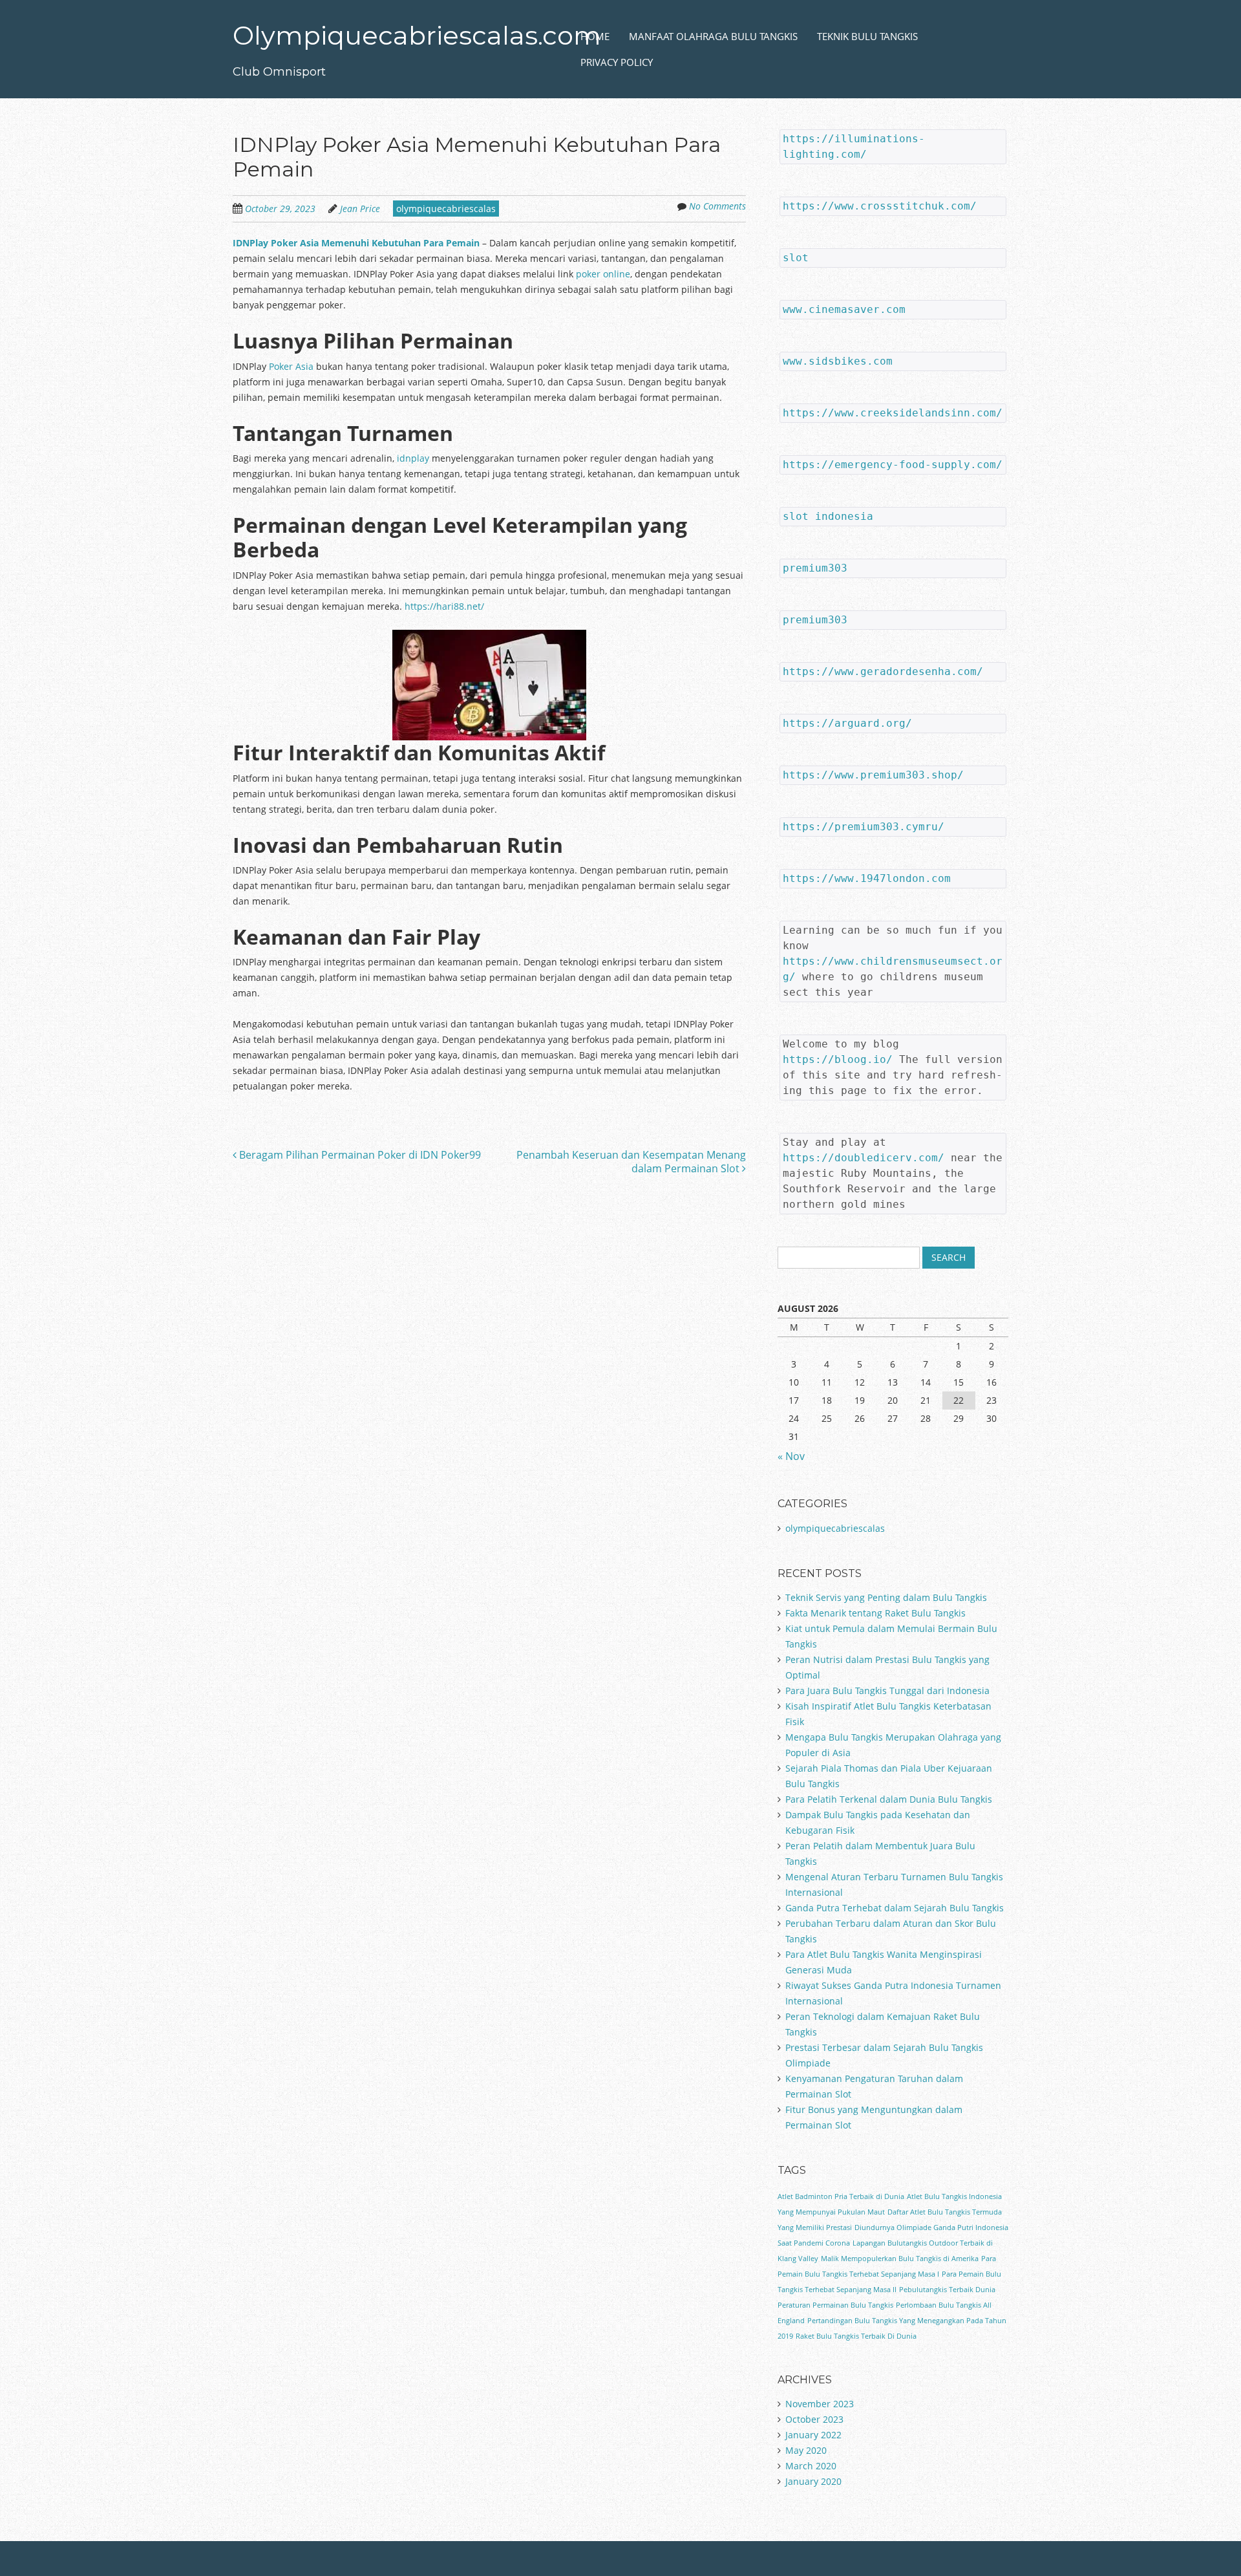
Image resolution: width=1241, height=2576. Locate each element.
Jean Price (360, 209)
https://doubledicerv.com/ (864, 1158)
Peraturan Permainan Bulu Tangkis (835, 2305)
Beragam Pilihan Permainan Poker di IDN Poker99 (359, 1155)
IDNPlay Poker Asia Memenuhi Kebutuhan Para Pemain (356, 243)
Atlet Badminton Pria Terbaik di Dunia (841, 2196)
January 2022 (813, 2435)
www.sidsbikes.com (838, 361)
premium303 (815, 568)
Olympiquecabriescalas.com (417, 35)
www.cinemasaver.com (844, 309)
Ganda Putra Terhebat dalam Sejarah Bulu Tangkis (895, 1908)
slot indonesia (828, 516)
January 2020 (813, 2481)
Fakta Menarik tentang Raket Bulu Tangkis (875, 1613)
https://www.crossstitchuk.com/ (880, 206)
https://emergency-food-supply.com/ (893, 465)
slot (796, 258)
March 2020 (811, 2466)
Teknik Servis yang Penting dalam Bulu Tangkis (886, 1597)
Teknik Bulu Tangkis (867, 36)
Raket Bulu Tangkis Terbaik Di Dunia (856, 2336)
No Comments (717, 206)
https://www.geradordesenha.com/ (883, 671)
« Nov (791, 1456)
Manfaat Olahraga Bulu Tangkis (713, 36)
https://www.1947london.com (867, 878)
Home (595, 36)
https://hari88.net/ (444, 606)
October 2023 (814, 2419)
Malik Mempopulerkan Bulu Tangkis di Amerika (900, 2259)
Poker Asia (291, 366)
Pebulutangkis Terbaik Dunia (947, 2290)
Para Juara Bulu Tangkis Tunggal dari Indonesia (887, 1691)
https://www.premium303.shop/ (873, 775)
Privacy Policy (617, 62)
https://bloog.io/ (838, 1059)
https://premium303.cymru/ (864, 827)
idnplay (413, 458)
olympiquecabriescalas (446, 209)
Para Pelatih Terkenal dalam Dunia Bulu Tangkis (889, 1799)
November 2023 (820, 2404)
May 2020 (806, 2450)
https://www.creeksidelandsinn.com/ (893, 413)
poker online (603, 274)
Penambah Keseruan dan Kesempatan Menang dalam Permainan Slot (631, 1162)
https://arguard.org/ (847, 723)
